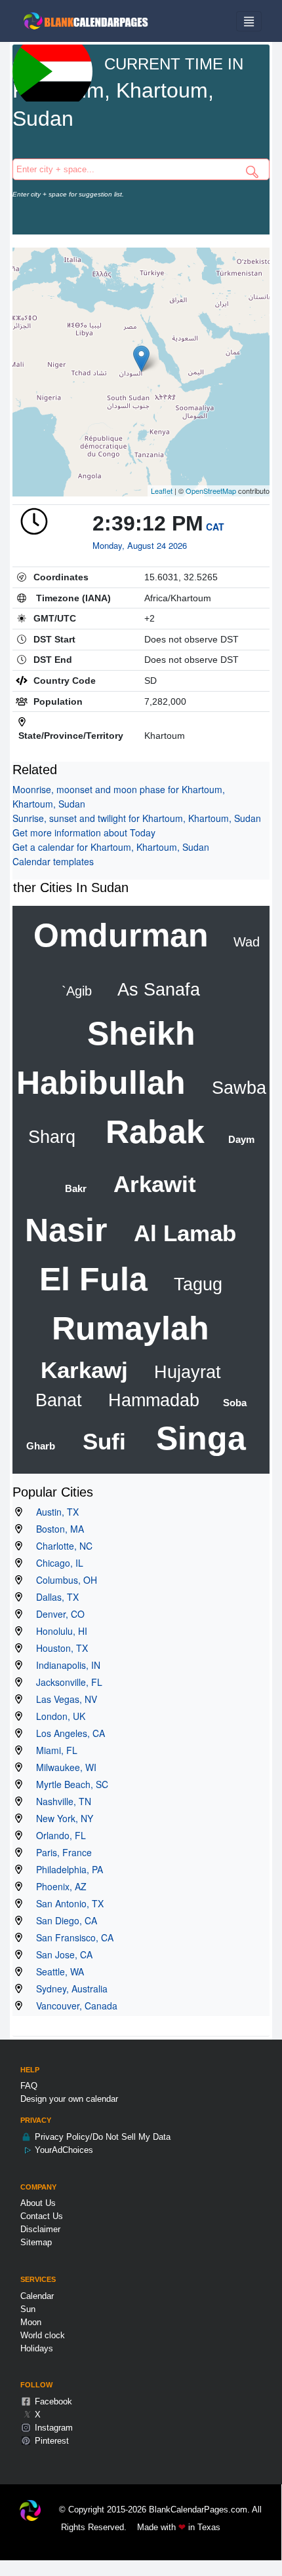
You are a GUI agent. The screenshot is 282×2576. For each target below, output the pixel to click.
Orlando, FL (57, 1835)
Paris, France (60, 1852)
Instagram (52, 2428)
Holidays (37, 2348)
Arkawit (152, 1184)
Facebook (52, 2401)
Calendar (37, 2296)
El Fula (93, 1279)
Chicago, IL (56, 1563)
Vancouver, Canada (73, 2006)
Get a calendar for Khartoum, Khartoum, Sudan (111, 847)
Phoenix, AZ (57, 1886)
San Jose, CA (60, 1954)
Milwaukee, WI (62, 1767)
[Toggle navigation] (249, 21)
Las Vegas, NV (63, 1699)
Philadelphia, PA (66, 1869)
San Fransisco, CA (71, 1937)
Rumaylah (131, 1328)
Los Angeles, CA (67, 1733)
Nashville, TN (60, 1801)
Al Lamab (182, 1233)
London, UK (57, 1716)
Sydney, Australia (68, 1988)
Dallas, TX (53, 1597)
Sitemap (36, 2242)
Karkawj (84, 1370)
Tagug (195, 1284)
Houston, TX (58, 1648)
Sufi (101, 1441)
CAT (215, 527)
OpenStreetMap (211, 491)
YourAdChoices (63, 2150)
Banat (59, 1400)
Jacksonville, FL (65, 1682)
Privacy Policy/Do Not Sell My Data (101, 2137)
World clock (43, 2335)
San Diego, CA (63, 1920)
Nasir (66, 1230)
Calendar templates (53, 861)
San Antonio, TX (66, 1903)
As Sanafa (156, 990)
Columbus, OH (63, 1580)
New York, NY (61, 1818)
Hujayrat (185, 1372)
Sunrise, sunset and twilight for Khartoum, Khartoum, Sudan (137, 818)
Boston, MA (56, 1529)
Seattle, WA (56, 1971)
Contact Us (42, 2216)
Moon (31, 2322)
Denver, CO (56, 1614)
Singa (196, 1438)
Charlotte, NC (60, 1546)
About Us (38, 2203)
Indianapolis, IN (64, 1665)
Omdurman (121, 935)
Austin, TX (53, 1512)
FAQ (29, 2086)
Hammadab (151, 1400)
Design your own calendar (69, 2099)
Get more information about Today (84, 832)
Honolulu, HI (58, 1631)
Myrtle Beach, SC (68, 1784)
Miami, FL (53, 1750)
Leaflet (162, 491)
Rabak (151, 1132)
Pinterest (50, 2441)
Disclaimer (40, 2229)
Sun (28, 2309)
